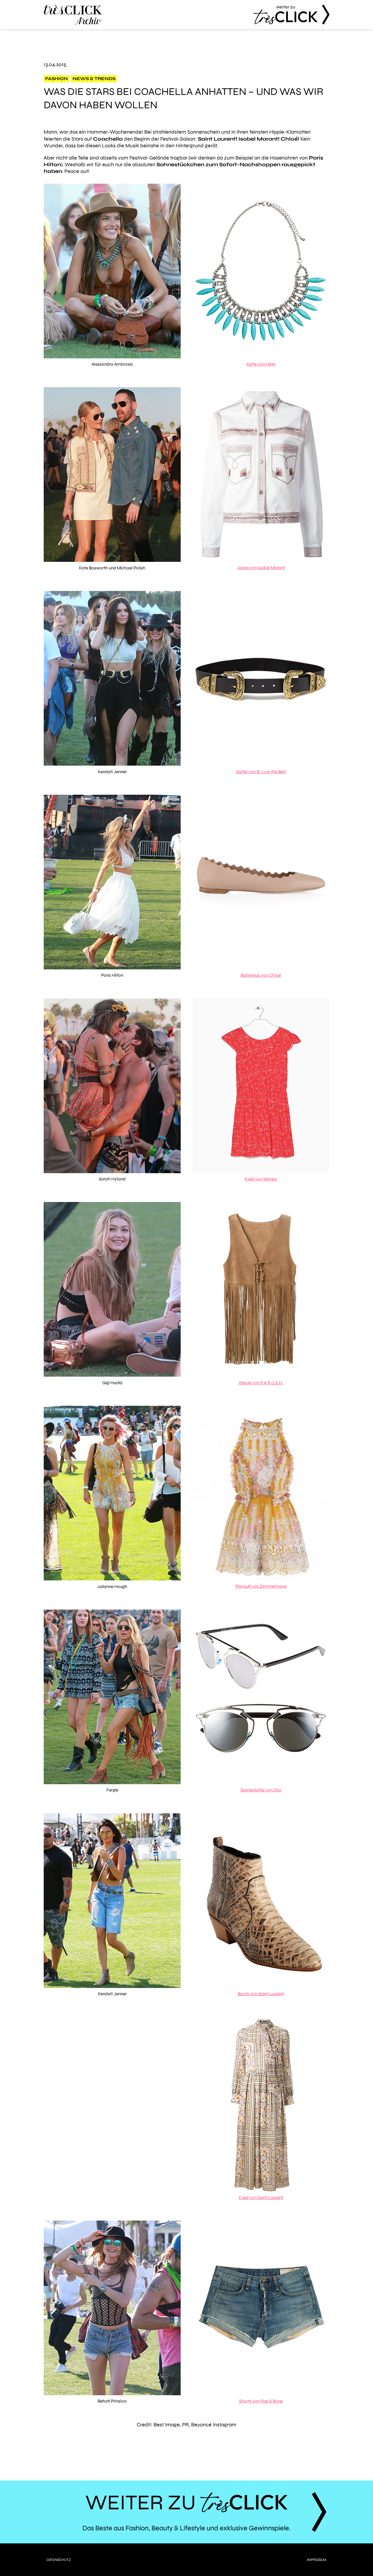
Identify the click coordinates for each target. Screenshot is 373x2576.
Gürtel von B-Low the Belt (261, 772)
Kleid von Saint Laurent (261, 2198)
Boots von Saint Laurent (261, 1994)
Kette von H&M (261, 364)
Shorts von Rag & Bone (261, 2401)
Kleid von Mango (261, 1179)
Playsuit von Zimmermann (261, 1586)
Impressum (317, 2560)
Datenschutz (59, 2560)
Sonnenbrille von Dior (261, 1790)
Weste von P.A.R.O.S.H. (261, 1383)
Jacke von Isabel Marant (261, 568)
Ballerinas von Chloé (261, 975)
